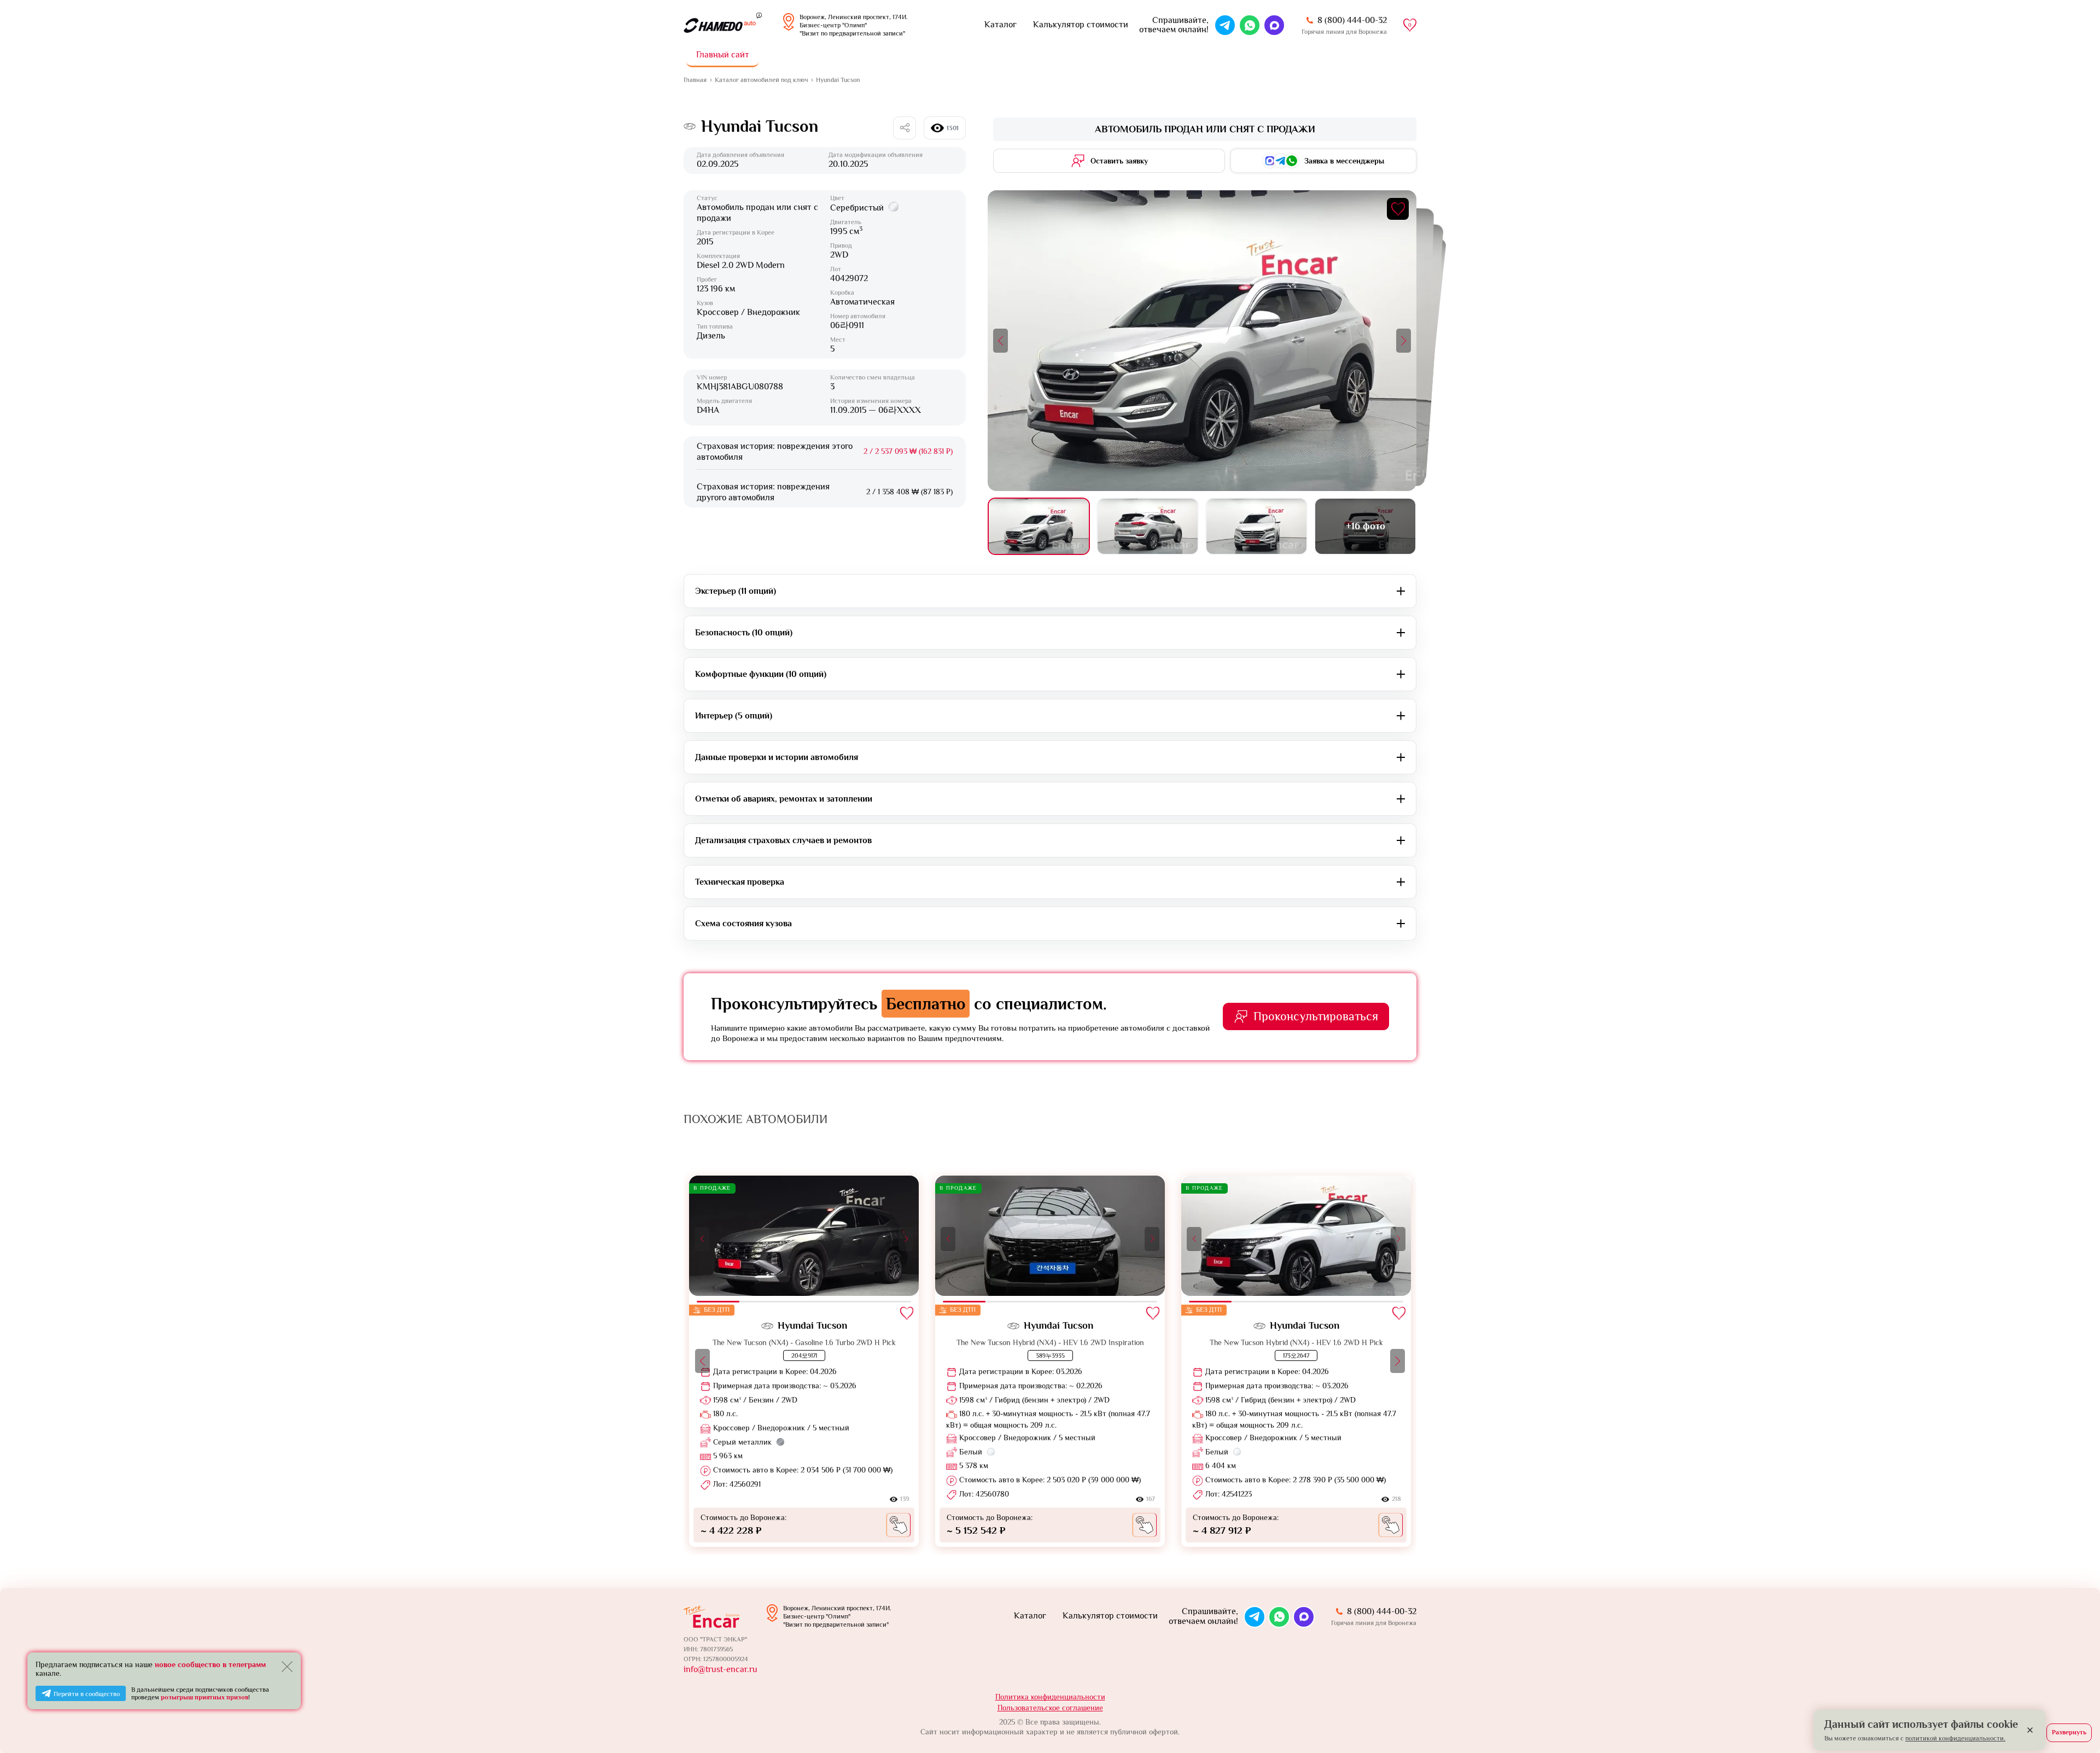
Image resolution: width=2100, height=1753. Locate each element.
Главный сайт (723, 55)
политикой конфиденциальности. (1955, 1738)
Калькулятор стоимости (1081, 25)
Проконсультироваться (1316, 1016)
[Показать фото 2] (1148, 526)
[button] (1001, 341)
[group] (804, 1361)
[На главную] (720, 25)
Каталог (1001, 25)
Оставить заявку (1119, 161)
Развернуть (2069, 1732)
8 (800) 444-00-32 (1352, 20)
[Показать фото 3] (1256, 526)
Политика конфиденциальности (1050, 1697)
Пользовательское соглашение (1050, 1708)
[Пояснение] (759, 15)
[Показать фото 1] (1039, 526)
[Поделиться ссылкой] (905, 128)
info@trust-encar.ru (721, 1669)
